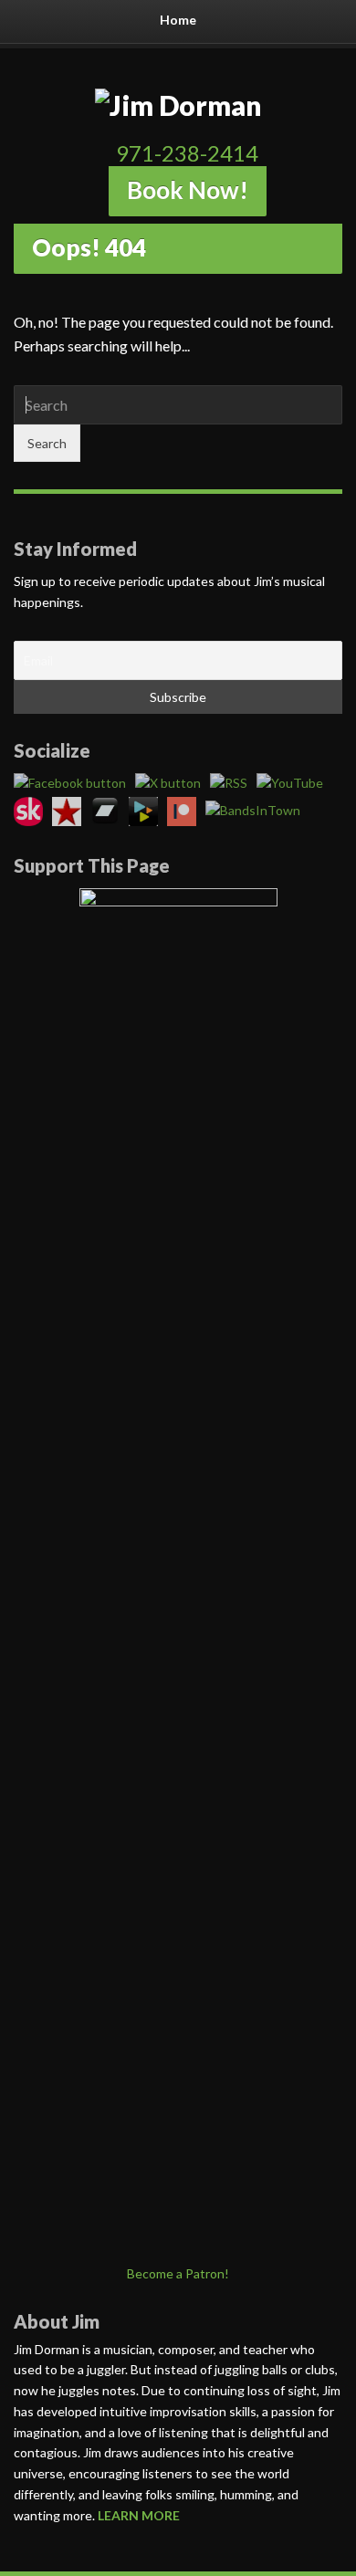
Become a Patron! (178, 2273)
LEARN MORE (139, 2515)
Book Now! (188, 190)
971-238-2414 (187, 153)
